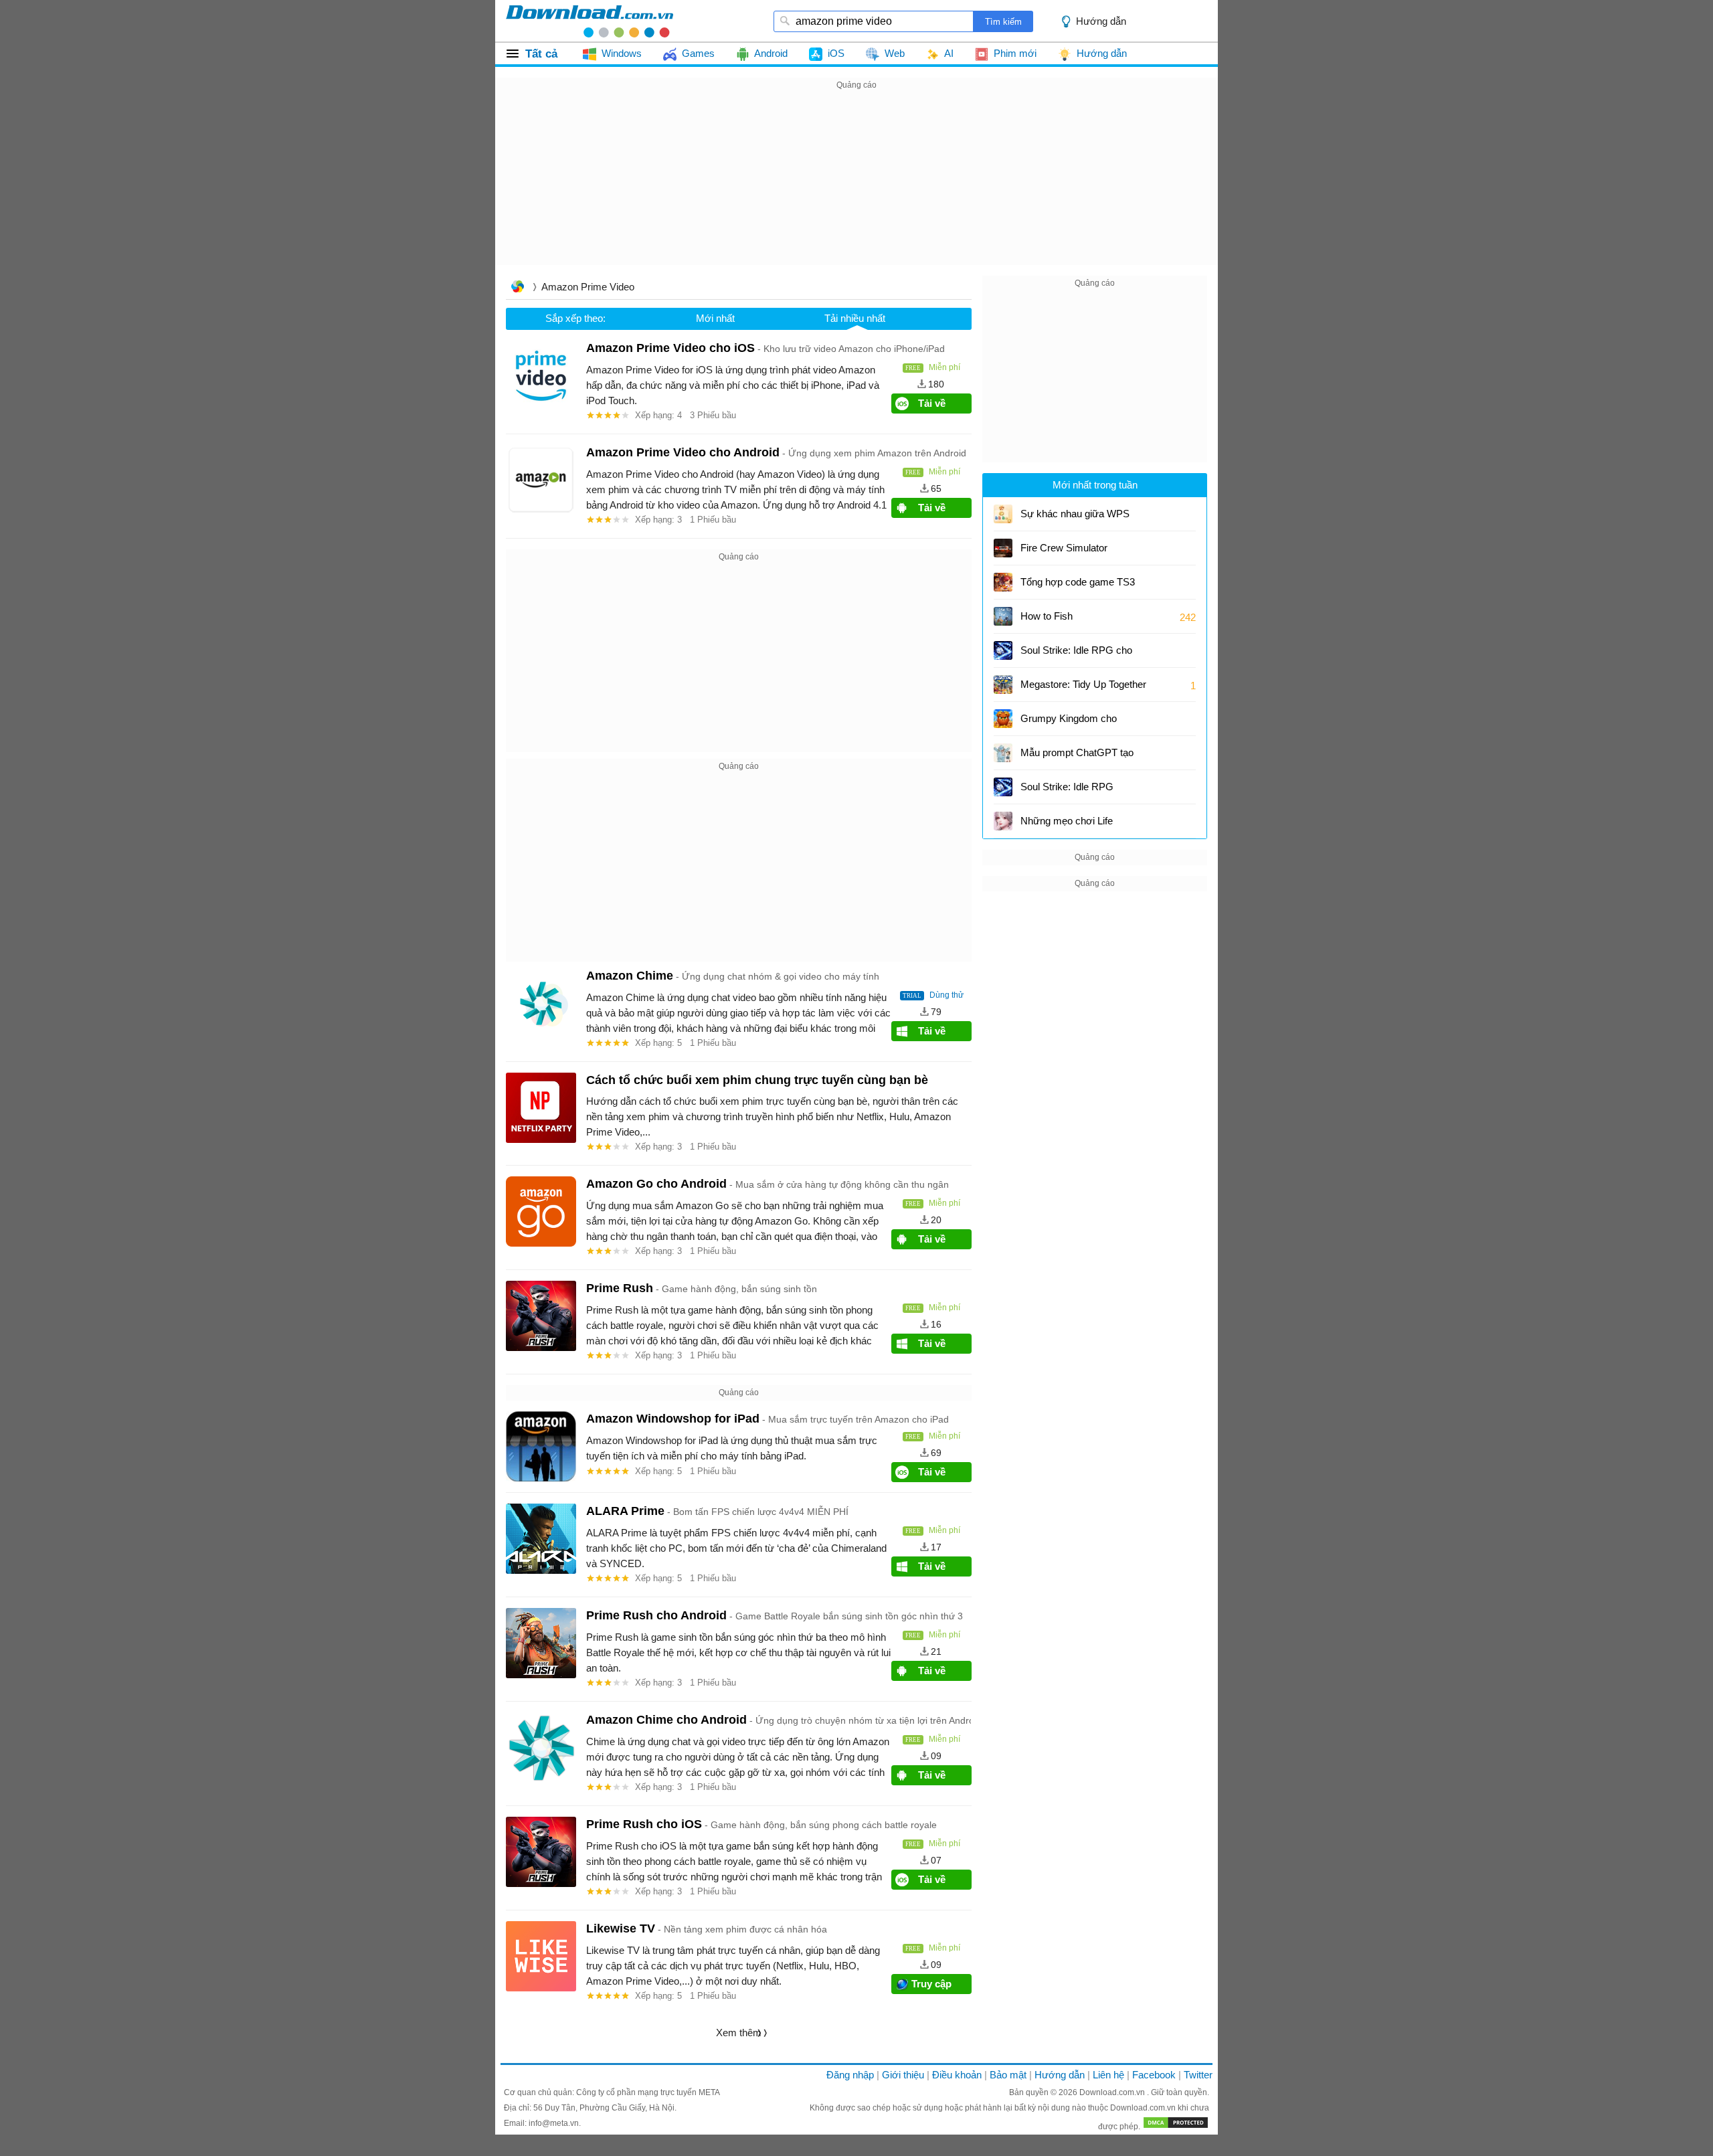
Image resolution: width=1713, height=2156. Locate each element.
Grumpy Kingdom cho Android (1071, 723)
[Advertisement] (856, 187)
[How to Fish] (1003, 616)
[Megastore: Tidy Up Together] (1003, 685)
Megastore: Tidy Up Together (1083, 684)
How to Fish (1047, 616)
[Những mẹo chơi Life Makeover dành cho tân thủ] (1003, 821)
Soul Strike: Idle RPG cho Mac (1076, 655)
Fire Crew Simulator (1064, 548)
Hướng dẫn (1060, 2075)
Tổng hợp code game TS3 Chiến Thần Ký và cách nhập (1084, 587)
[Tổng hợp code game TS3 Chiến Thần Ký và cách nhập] (1003, 582)
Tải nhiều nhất (855, 318)
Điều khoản (957, 2075)
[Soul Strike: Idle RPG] (1003, 787)
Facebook (1154, 2075)
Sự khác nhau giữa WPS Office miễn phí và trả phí (1075, 518)
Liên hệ (1108, 2075)
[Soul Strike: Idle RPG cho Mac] (1003, 650)
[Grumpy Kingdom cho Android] (1003, 719)
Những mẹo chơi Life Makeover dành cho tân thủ (1080, 825)
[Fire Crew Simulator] (1003, 548)
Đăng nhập (850, 2075)
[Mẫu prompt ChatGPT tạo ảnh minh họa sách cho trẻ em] (1003, 753)
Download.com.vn (1113, 2092)
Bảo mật (1008, 2075)
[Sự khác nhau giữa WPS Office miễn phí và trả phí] (1003, 514)
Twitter (1198, 2075)
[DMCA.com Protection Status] (1176, 2127)
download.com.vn (590, 21)
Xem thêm (739, 2033)
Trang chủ (517, 288)
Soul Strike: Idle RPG (1067, 787)
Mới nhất (715, 318)
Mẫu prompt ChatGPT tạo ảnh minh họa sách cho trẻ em (1078, 757)
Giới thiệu (903, 2075)
